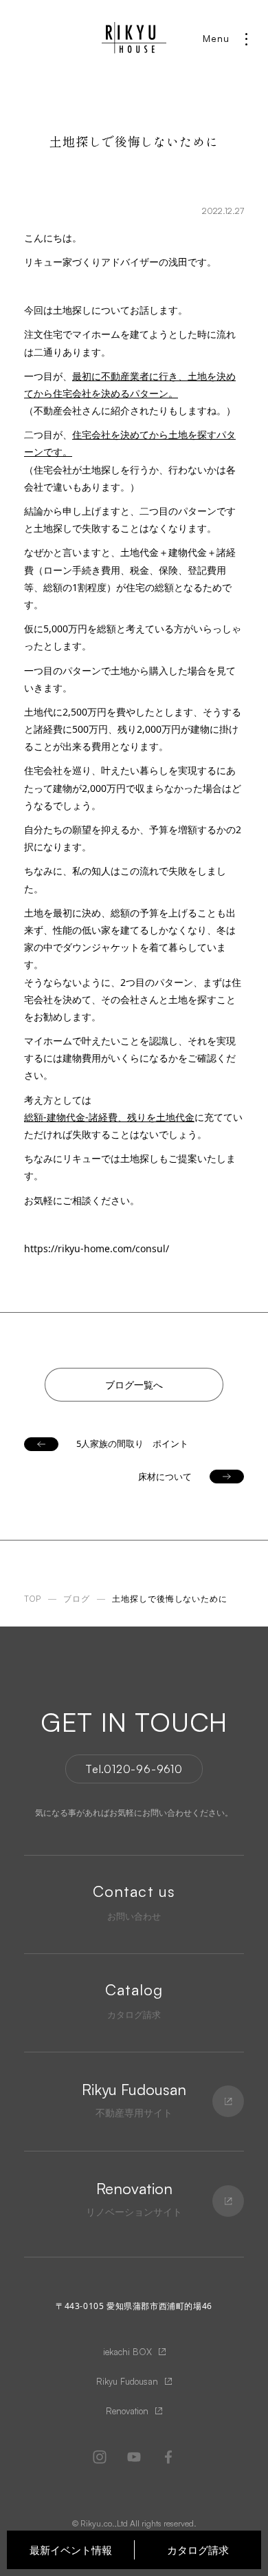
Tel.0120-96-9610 (134, 1769)
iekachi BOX (127, 2352)
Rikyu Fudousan (127, 2381)
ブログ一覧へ (134, 1385)
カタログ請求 (198, 2550)
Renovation (127, 2411)
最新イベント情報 (71, 2550)
